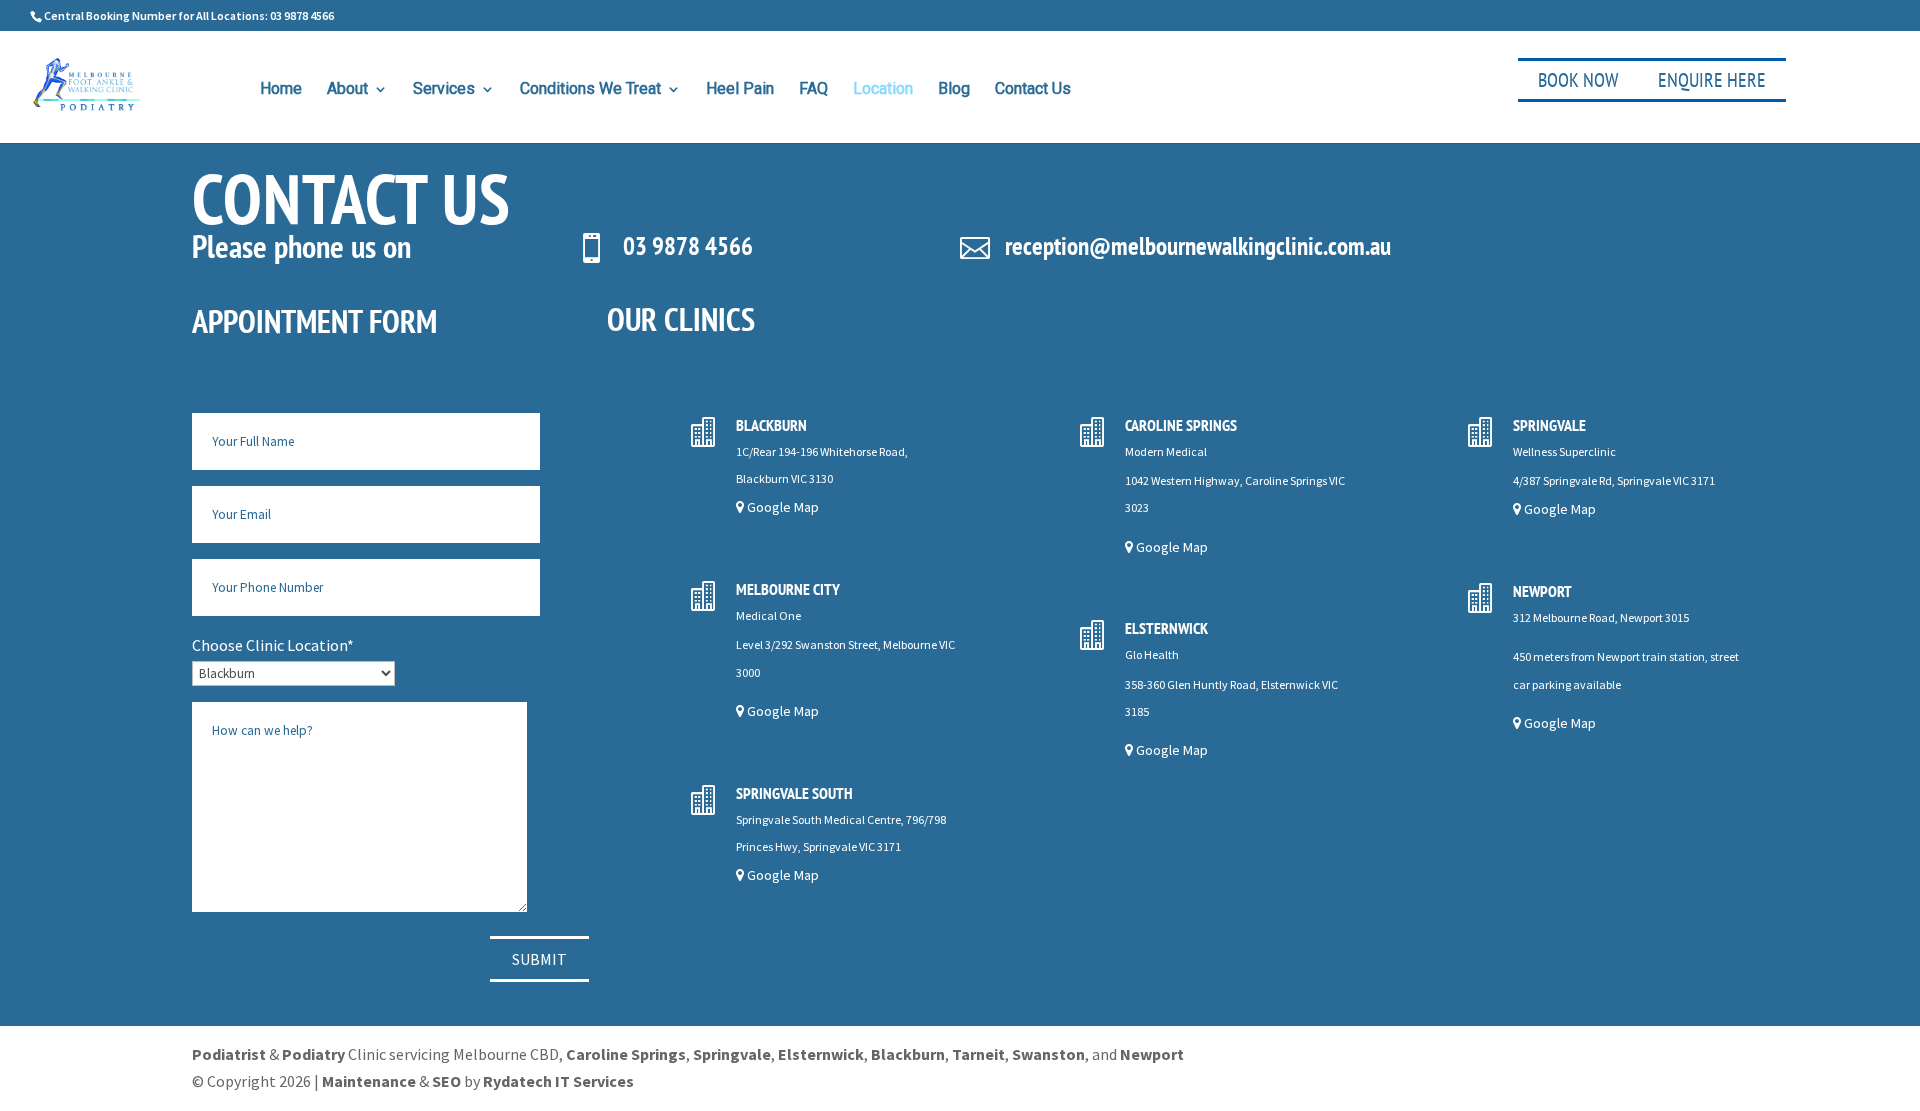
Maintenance (369, 1081)
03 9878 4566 (688, 246)
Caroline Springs (626, 1054)
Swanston (1048, 1054)
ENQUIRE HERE (1712, 80)
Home (281, 90)
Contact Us (1033, 90)
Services (444, 90)
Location (883, 90)
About (347, 90)
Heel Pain (740, 90)
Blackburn (908, 1054)
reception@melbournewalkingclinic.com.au (1198, 246)
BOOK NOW (1578, 80)
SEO (446, 1081)
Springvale (732, 1054)
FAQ (813, 90)
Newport (1152, 1054)
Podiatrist (229, 1054)
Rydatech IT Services (558, 1081)
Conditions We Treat (590, 90)
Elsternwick (821, 1054)
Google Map (781, 507)
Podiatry (313, 1054)
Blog (954, 90)
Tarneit (978, 1054)
